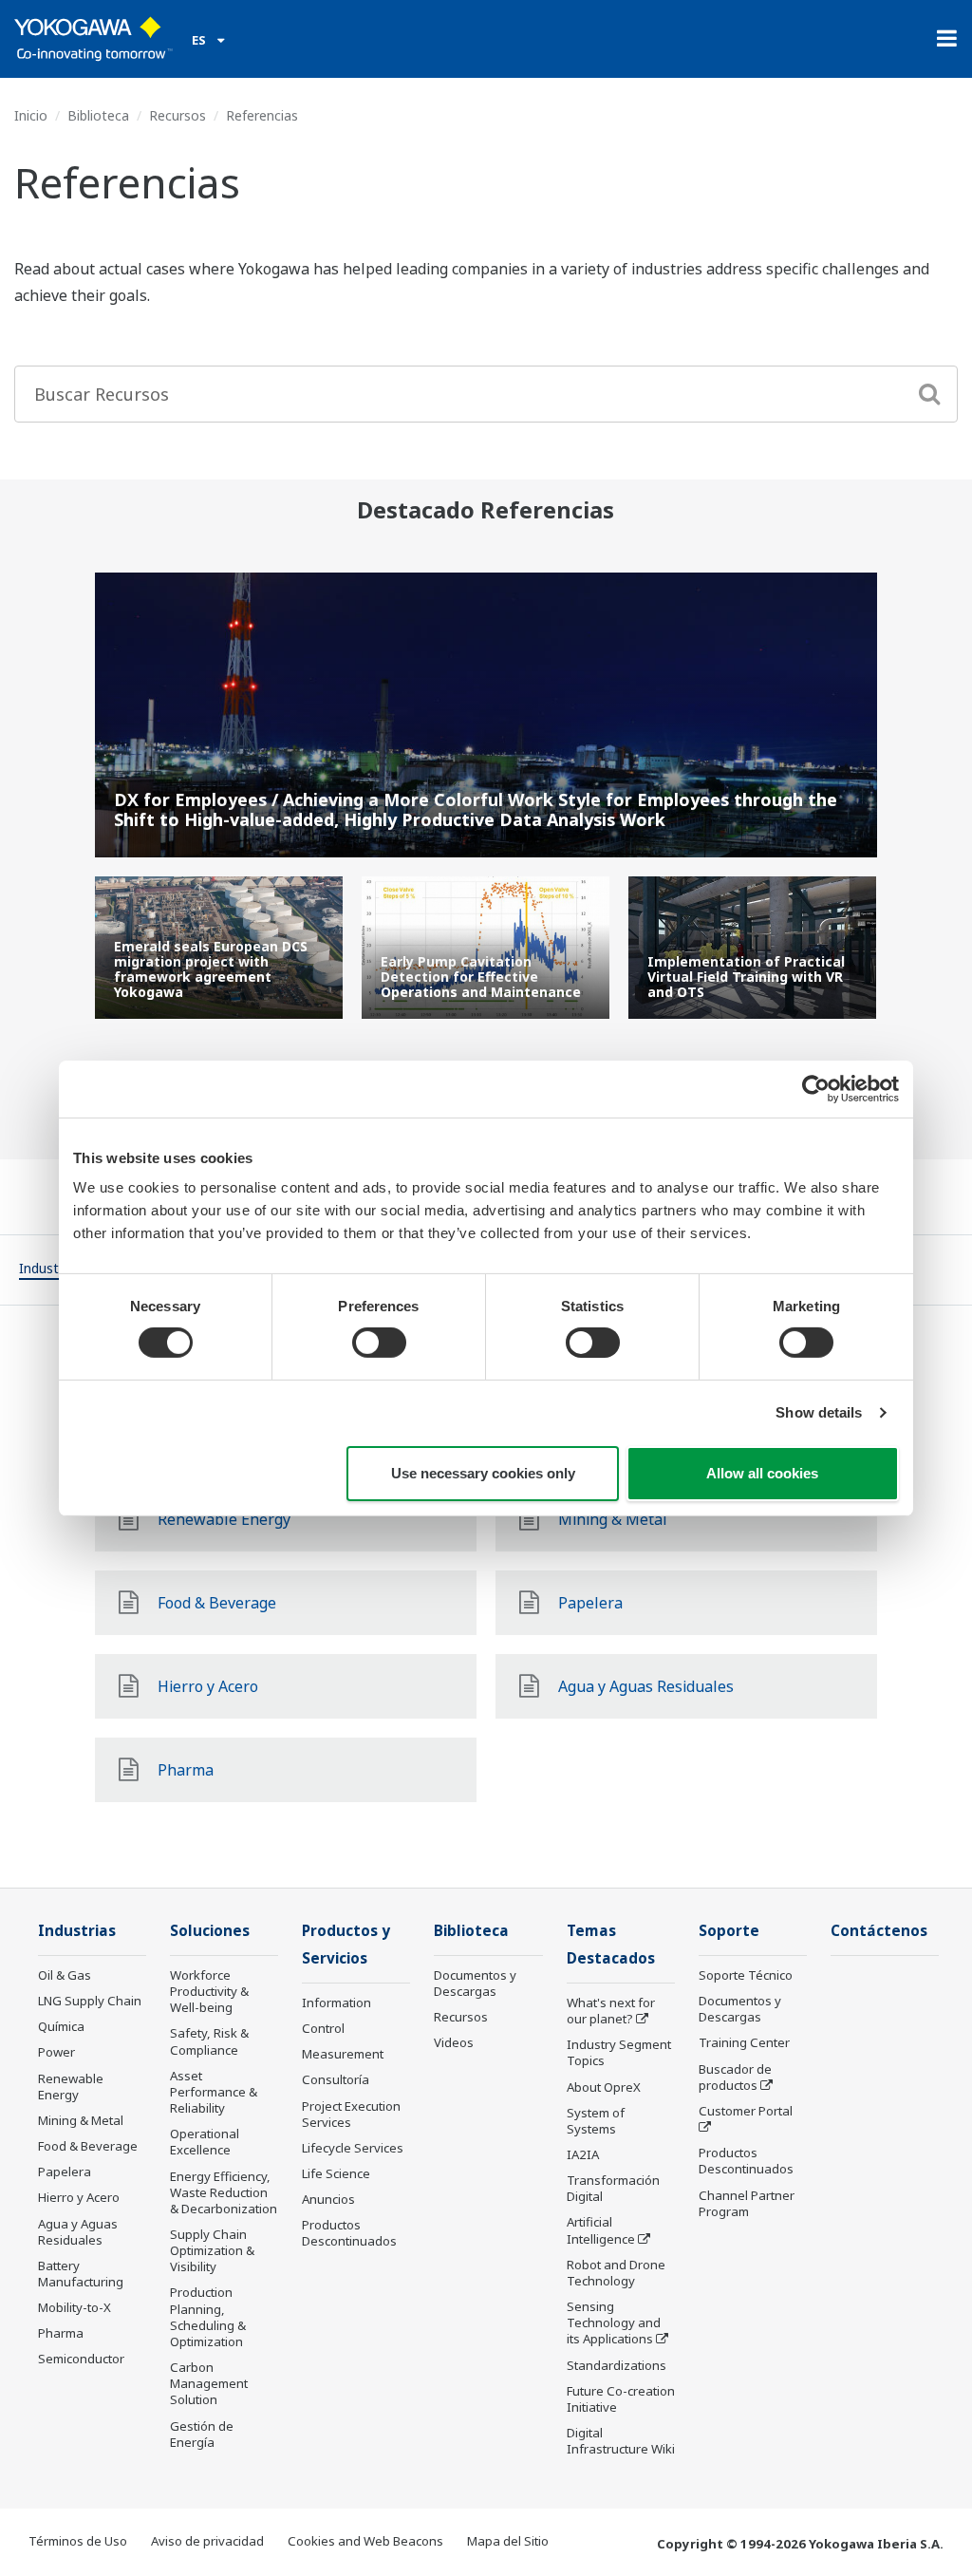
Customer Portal (746, 2111)
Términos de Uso (78, 2541)
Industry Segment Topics (619, 2052)
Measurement (343, 2054)
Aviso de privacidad (207, 2541)
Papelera (65, 2172)
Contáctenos (879, 1931)
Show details (819, 1412)
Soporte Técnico (746, 1975)
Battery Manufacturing (81, 2274)
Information (336, 2003)
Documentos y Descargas (475, 1983)
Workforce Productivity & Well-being (209, 1991)
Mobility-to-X (75, 2307)
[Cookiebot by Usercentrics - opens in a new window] (816, 1088)
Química (61, 2026)
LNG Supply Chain (90, 2001)
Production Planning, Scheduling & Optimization (208, 2316)
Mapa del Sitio (508, 2541)
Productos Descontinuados (349, 2233)
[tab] (50, 1271)
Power (56, 2052)
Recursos (178, 115)
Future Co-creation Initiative (621, 2399)
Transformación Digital (613, 2188)
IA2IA (583, 2154)
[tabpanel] (219, 948)
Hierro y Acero (79, 2197)
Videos (454, 2042)
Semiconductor (81, 2359)
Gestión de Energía (202, 2434)
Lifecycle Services (353, 2148)
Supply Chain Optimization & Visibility (212, 2250)
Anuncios (328, 2199)
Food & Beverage (88, 2146)
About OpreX (604, 2087)
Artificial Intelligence (601, 2230)
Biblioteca (98, 115)
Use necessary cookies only (483, 1473)
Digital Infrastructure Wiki (621, 2441)
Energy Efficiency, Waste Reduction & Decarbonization (224, 2192)
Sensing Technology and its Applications (614, 2322)
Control (323, 2028)
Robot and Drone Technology (616, 2273)
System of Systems (596, 2121)
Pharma (61, 2333)
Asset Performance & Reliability (214, 2092)
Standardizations (617, 2365)
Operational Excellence (205, 2142)
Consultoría (336, 2079)
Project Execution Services (351, 2114)
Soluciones (210, 1931)
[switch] (379, 1343)
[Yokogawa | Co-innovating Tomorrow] (93, 39)
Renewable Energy (71, 2087)
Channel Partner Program (747, 2203)
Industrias (77, 1931)
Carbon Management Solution (209, 2383)
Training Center (744, 2042)
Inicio (31, 115)
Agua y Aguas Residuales (78, 2232)
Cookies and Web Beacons (365, 2541)
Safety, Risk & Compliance (209, 2041)
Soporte (729, 1931)
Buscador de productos (735, 2077)
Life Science (336, 2173)
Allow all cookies (762, 1473)
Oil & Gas (65, 1975)
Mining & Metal (81, 2120)
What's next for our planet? (611, 2011)
